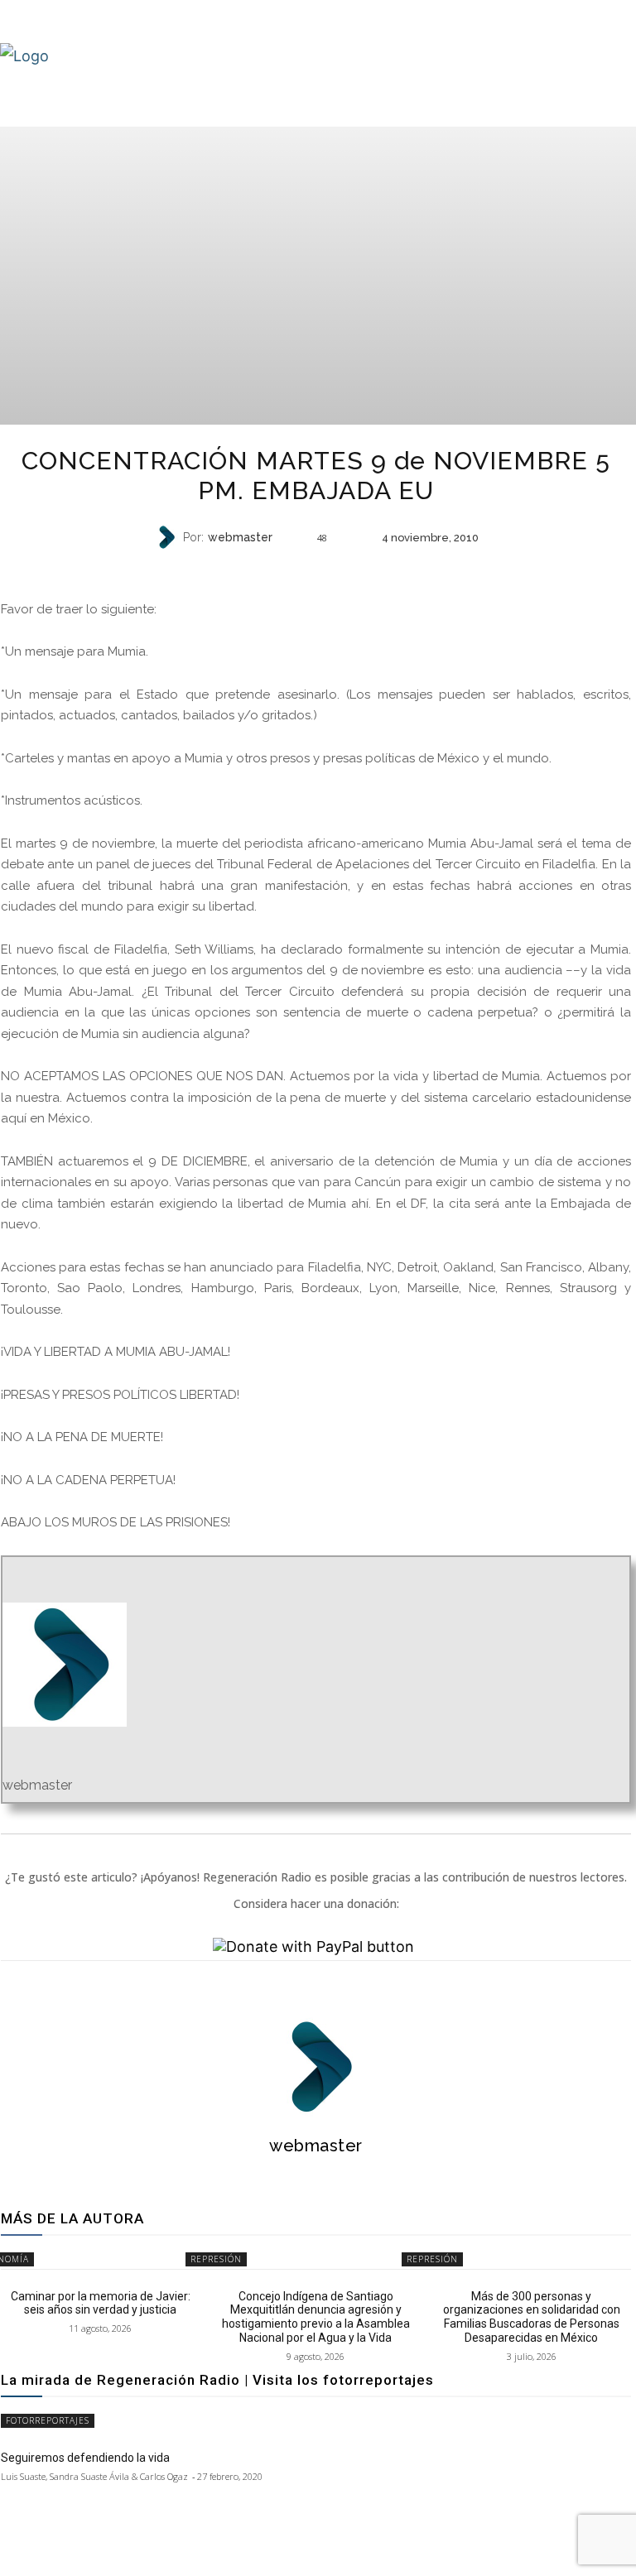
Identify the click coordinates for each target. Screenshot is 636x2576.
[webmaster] (168, 537)
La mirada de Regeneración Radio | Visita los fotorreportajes (217, 2380)
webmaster (240, 537)
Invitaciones (314, 570)
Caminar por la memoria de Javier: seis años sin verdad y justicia (101, 2303)
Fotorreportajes (48, 2420)
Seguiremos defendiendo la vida (85, 2458)
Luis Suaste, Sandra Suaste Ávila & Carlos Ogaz (94, 2476)
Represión (216, 2259)
